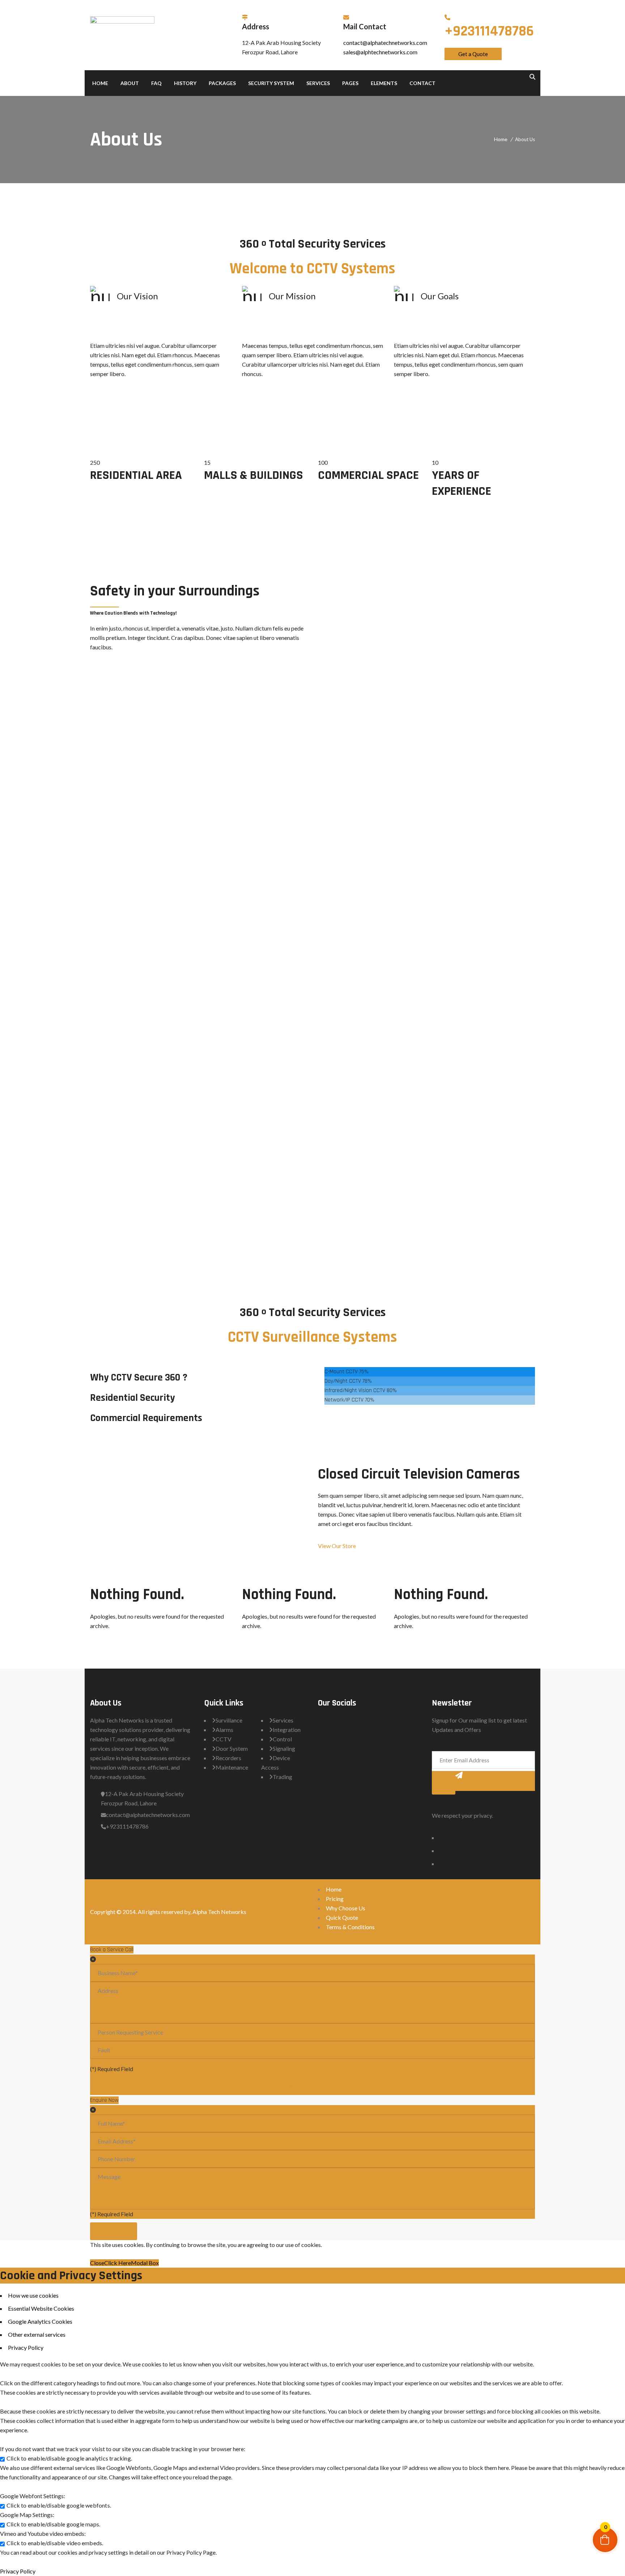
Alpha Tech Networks (219, 1912)
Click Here (118, 2263)
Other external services (37, 2334)
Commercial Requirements (146, 1418)
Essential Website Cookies (41, 2308)
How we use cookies (33, 2295)
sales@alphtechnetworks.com (380, 52)
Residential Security (132, 1398)
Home (501, 139)
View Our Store (337, 1546)
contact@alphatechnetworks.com (385, 43)
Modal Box (145, 2263)
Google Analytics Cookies (40, 2321)
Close (97, 2263)
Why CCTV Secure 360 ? (139, 1378)
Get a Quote (473, 54)
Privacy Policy (26, 2347)
